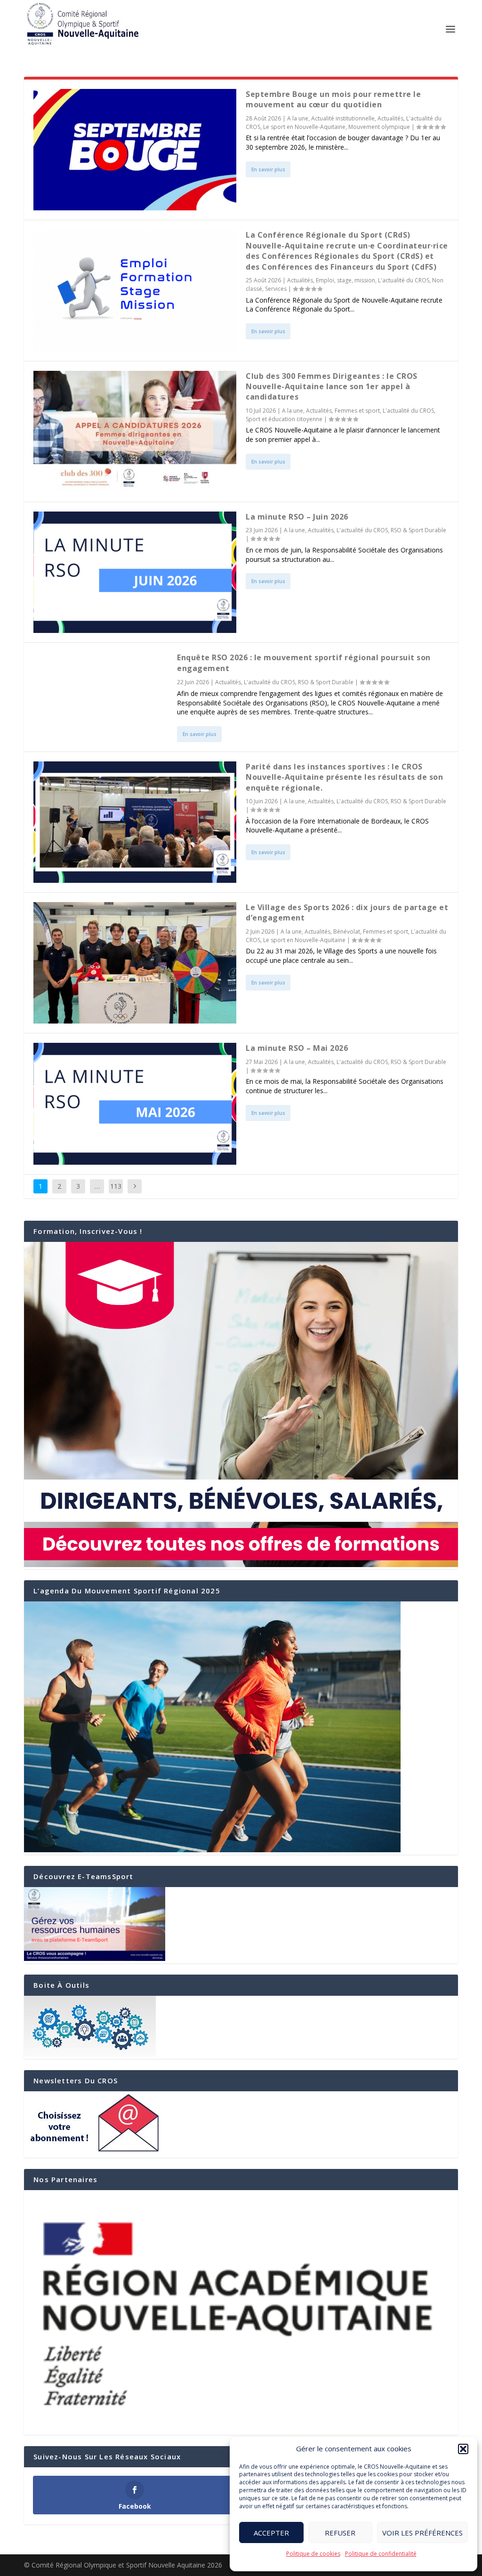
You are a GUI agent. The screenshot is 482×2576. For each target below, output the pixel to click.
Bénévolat (347, 932)
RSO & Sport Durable (418, 530)
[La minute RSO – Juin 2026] (135, 572)
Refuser (340, 2533)
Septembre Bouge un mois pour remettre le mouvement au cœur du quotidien (333, 99)
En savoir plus (268, 169)
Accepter (271, 2533)
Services (276, 289)
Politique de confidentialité (381, 2554)
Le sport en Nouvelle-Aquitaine (304, 127)
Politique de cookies (313, 2554)
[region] (241, 2312)
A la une (298, 118)
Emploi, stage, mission (345, 280)
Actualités (390, 118)
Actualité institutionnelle (343, 118)
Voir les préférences (422, 2533)
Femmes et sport (357, 411)
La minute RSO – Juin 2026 (297, 517)
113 (116, 1186)
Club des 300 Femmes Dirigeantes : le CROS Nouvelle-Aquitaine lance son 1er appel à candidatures (332, 387)
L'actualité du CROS (404, 280)
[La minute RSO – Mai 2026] (135, 1104)
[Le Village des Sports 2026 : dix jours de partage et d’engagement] (135, 963)
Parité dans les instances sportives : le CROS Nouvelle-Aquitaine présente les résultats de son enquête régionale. (344, 777)
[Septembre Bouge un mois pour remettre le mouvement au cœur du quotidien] (135, 150)
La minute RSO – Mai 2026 (297, 1048)
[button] (463, 2449)
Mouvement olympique (379, 127)
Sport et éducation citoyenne (284, 419)
